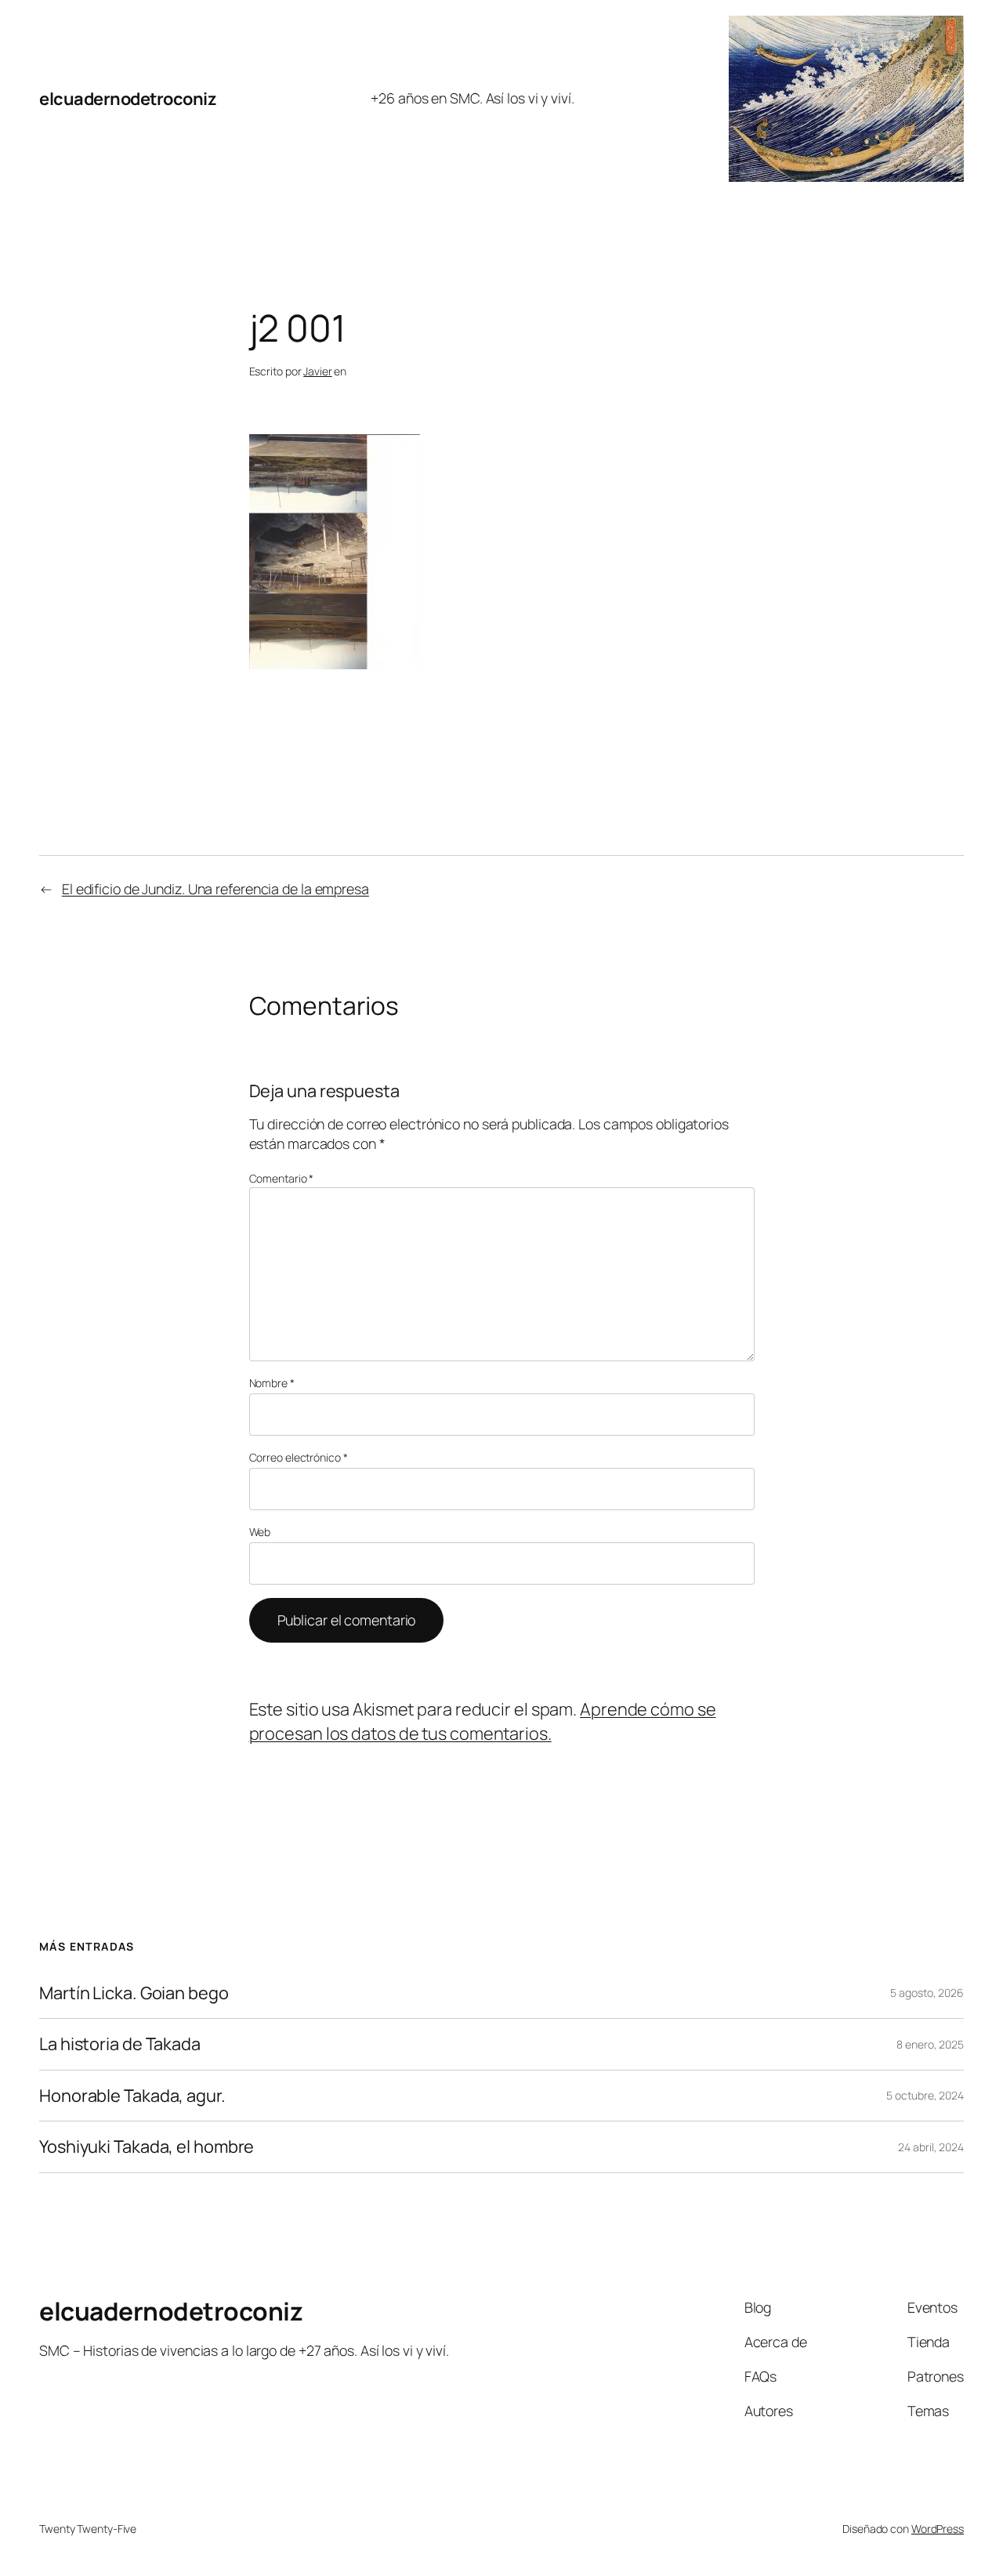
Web (260, 1532)
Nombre (272, 1383)
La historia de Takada (120, 2044)
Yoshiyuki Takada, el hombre (147, 2147)
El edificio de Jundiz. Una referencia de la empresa (215, 889)
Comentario (282, 1178)
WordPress (938, 2529)
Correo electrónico (299, 1457)
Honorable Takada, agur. (132, 2096)
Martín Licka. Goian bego (134, 1993)
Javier (317, 371)
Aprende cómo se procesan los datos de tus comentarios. (483, 1721)
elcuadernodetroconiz (128, 99)
